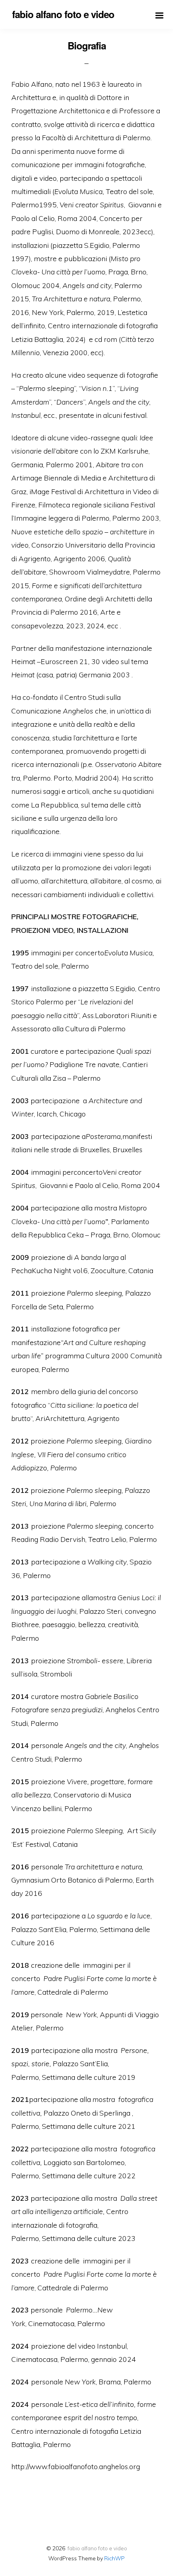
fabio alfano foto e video (97, 2548)
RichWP (114, 2558)
